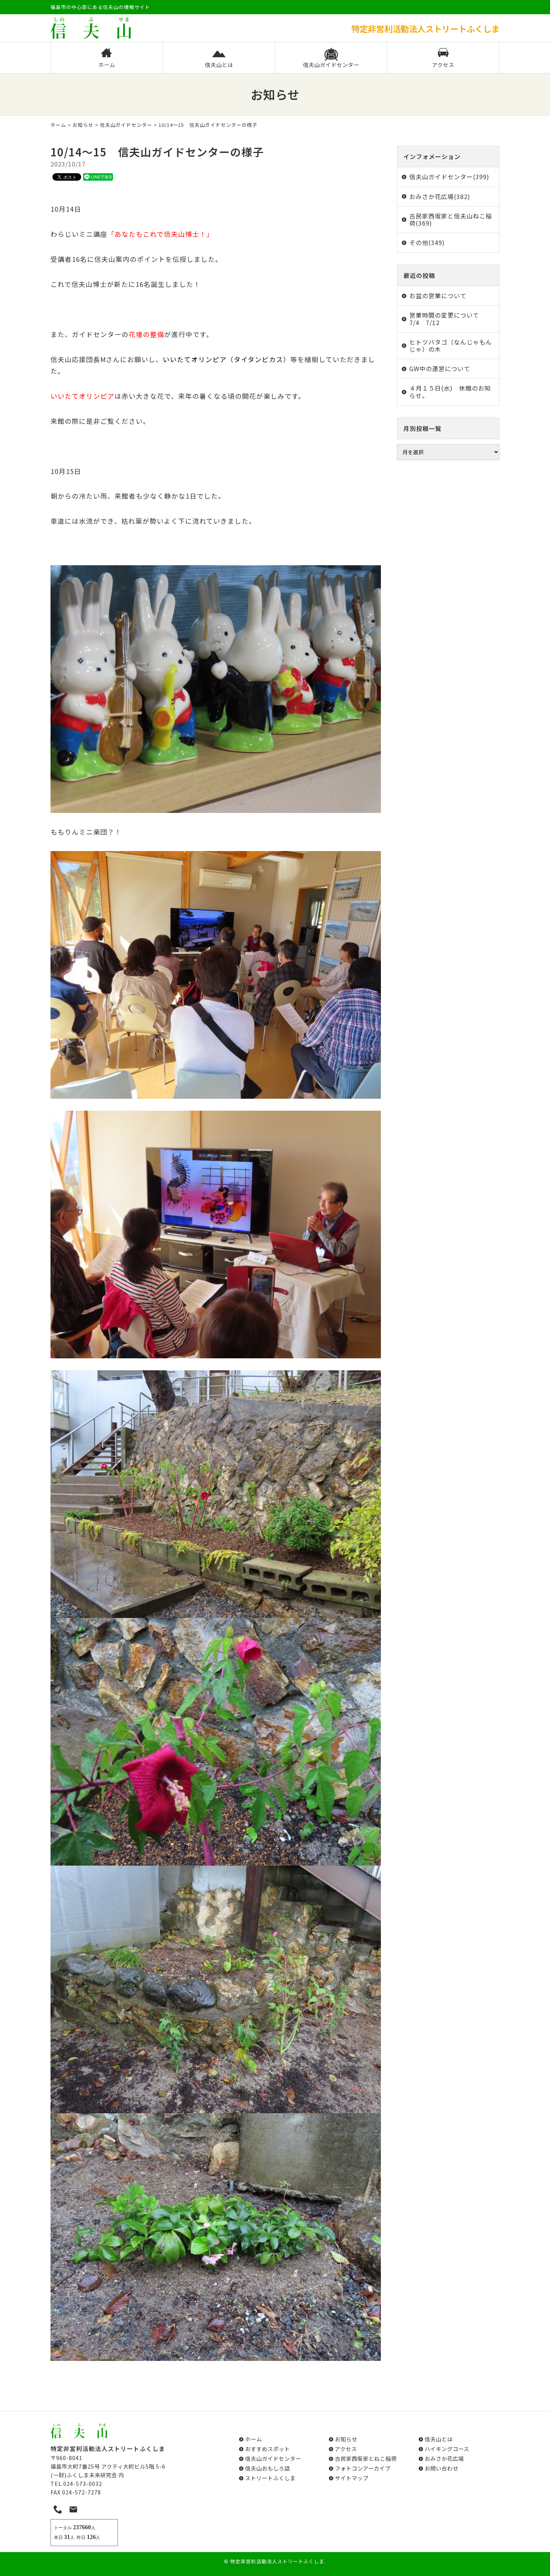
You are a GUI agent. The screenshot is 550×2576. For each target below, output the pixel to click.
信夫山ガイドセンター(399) (449, 177)
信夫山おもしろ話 (268, 2468)
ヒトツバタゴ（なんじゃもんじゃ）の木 (451, 345)
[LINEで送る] (98, 177)
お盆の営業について (438, 296)
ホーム (107, 65)
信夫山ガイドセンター (331, 65)
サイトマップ (352, 2478)
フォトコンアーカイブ (363, 2468)
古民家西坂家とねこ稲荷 (366, 2458)
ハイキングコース (447, 2449)
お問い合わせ (441, 2468)
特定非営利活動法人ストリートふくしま (277, 2561)
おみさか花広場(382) (440, 196)
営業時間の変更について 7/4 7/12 (447, 319)
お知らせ (83, 125)
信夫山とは (219, 65)
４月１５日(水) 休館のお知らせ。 (450, 391)
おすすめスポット (268, 2449)
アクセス (443, 65)
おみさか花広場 (444, 2458)
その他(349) (427, 242)
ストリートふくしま (270, 2478)
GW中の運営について (440, 368)
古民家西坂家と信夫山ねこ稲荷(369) (451, 219)
